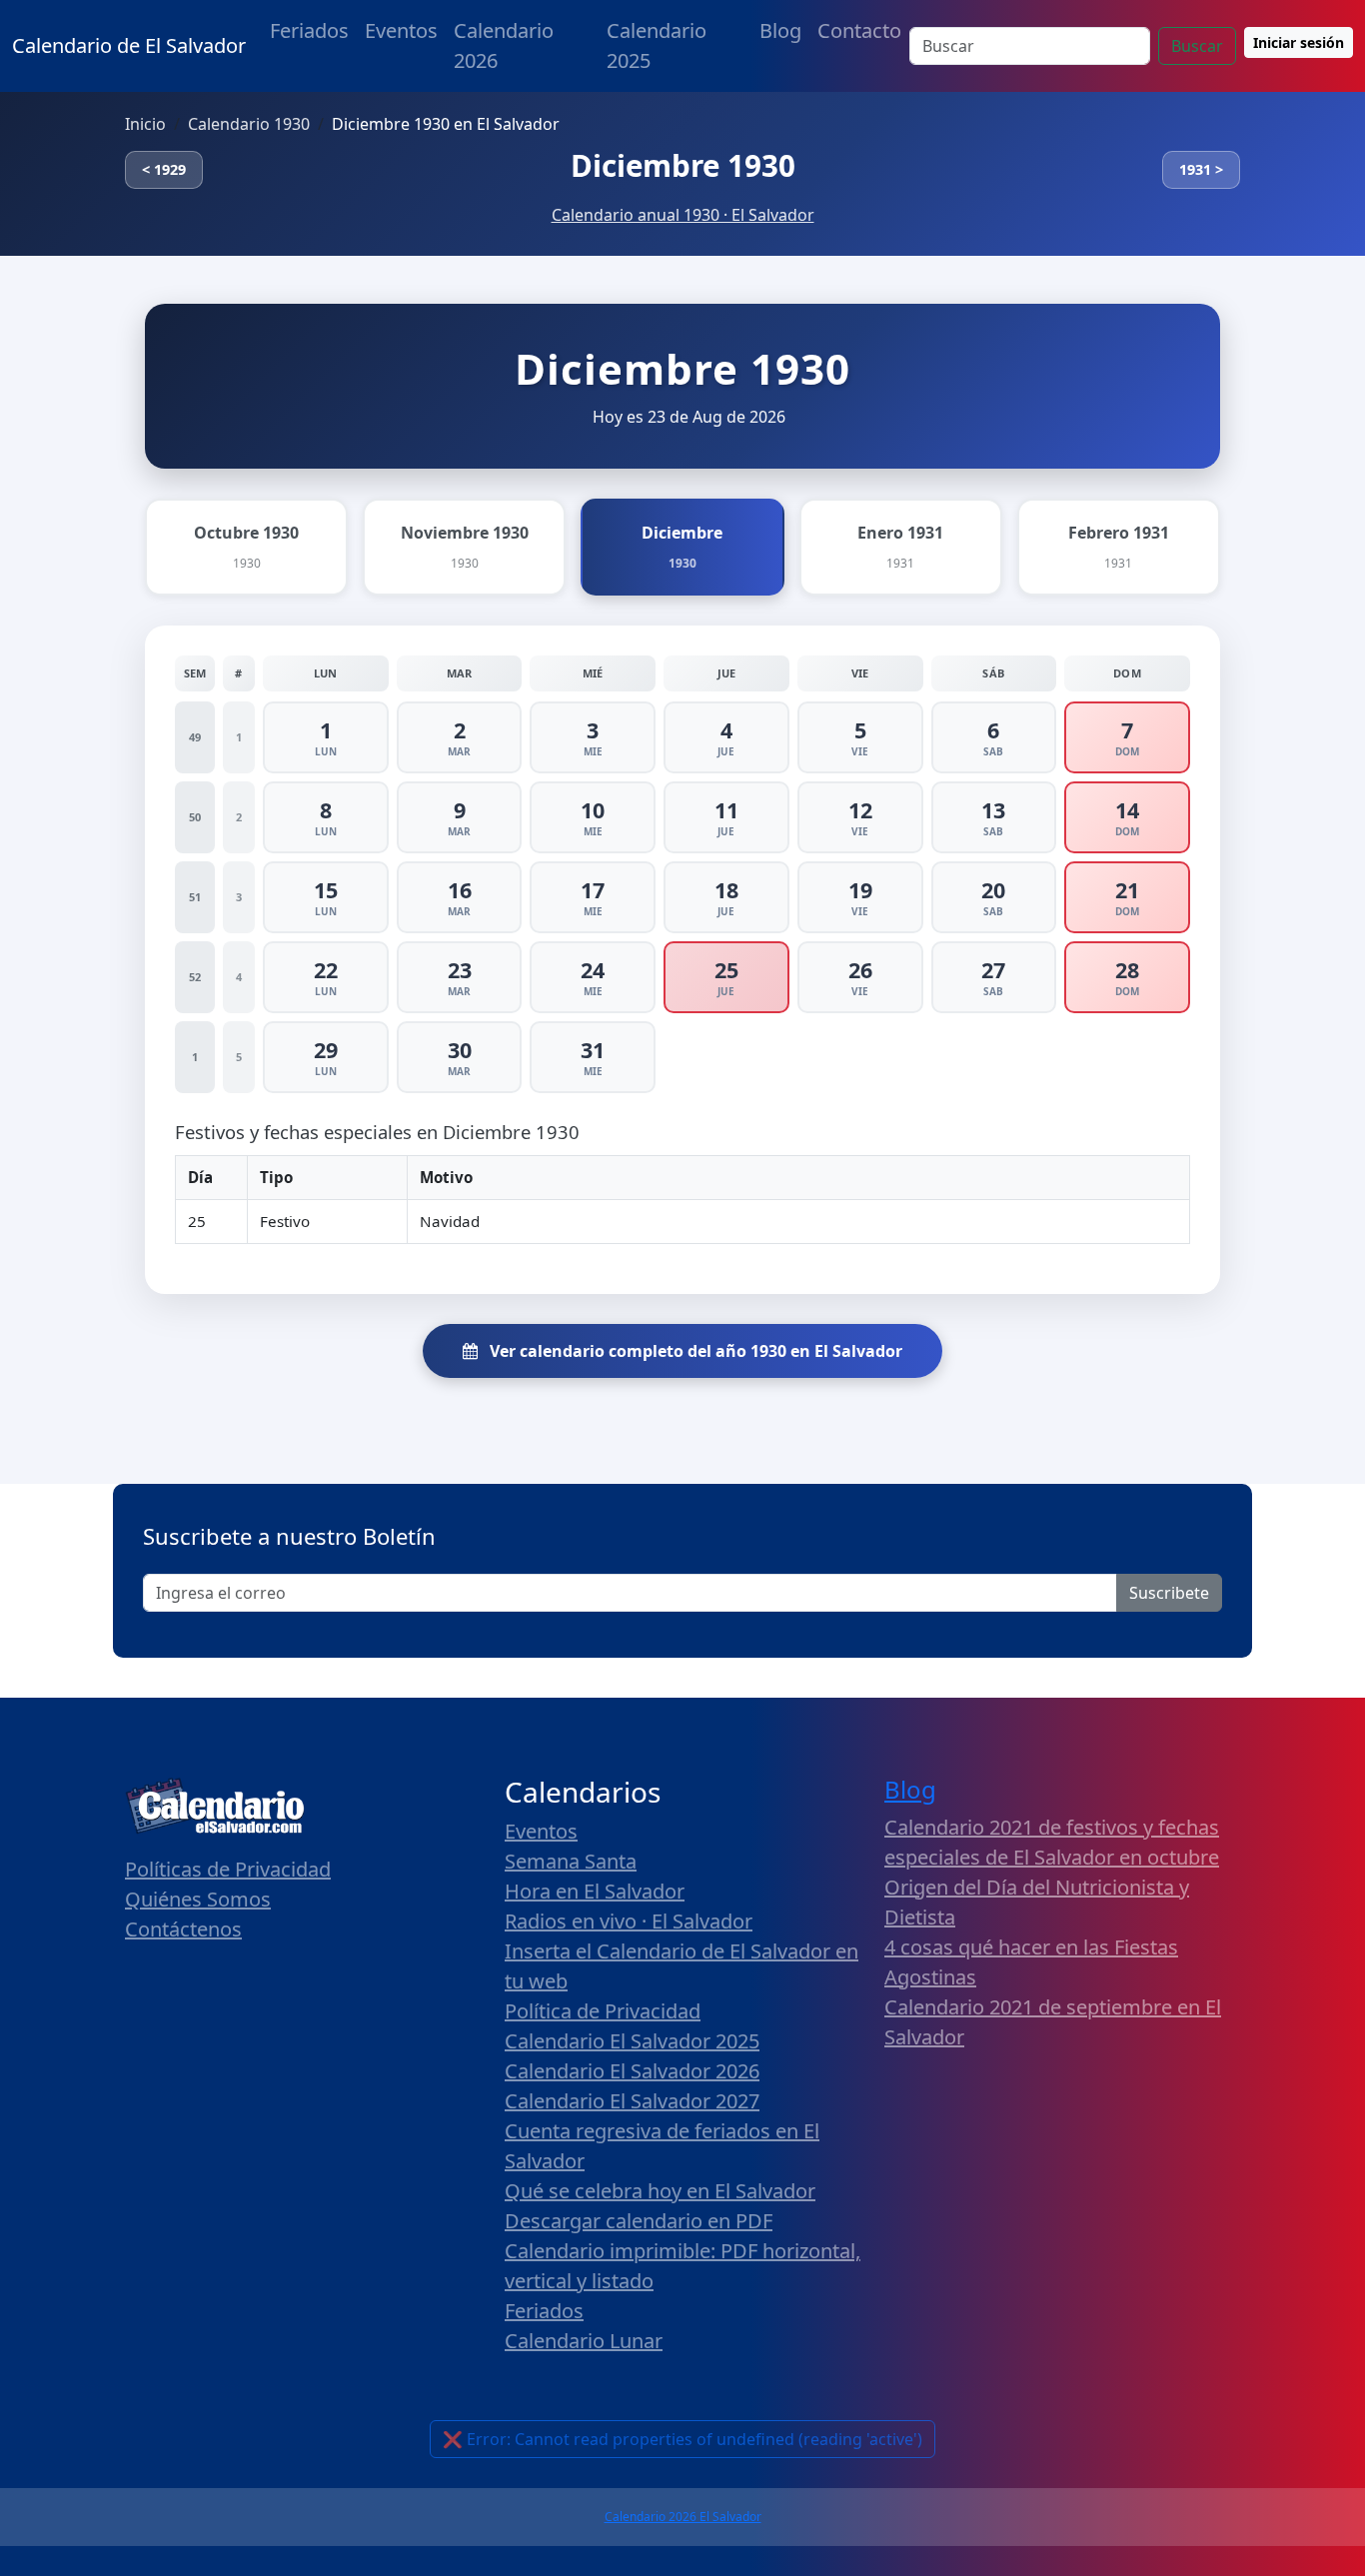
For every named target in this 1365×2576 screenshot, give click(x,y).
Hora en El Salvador (595, 1891)
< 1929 (164, 169)
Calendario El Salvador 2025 (632, 2041)
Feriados (309, 30)
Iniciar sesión (1299, 42)
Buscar (1197, 46)
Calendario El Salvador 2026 (632, 2071)
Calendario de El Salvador (129, 45)
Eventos (401, 30)
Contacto (859, 30)
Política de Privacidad (603, 2011)
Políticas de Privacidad (228, 1869)
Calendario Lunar (584, 2341)
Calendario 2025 (657, 45)
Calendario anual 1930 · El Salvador (683, 215)
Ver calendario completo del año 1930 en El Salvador (694, 1351)
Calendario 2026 (504, 45)
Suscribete (1169, 1593)
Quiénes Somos (198, 1899)
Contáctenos (183, 1929)
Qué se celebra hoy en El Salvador (660, 2191)
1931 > (1201, 169)
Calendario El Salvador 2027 (632, 2101)
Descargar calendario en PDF (639, 2221)
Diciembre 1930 (683, 165)
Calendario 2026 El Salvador (683, 2517)
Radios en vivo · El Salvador (629, 1921)
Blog (780, 30)
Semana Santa (571, 1861)
